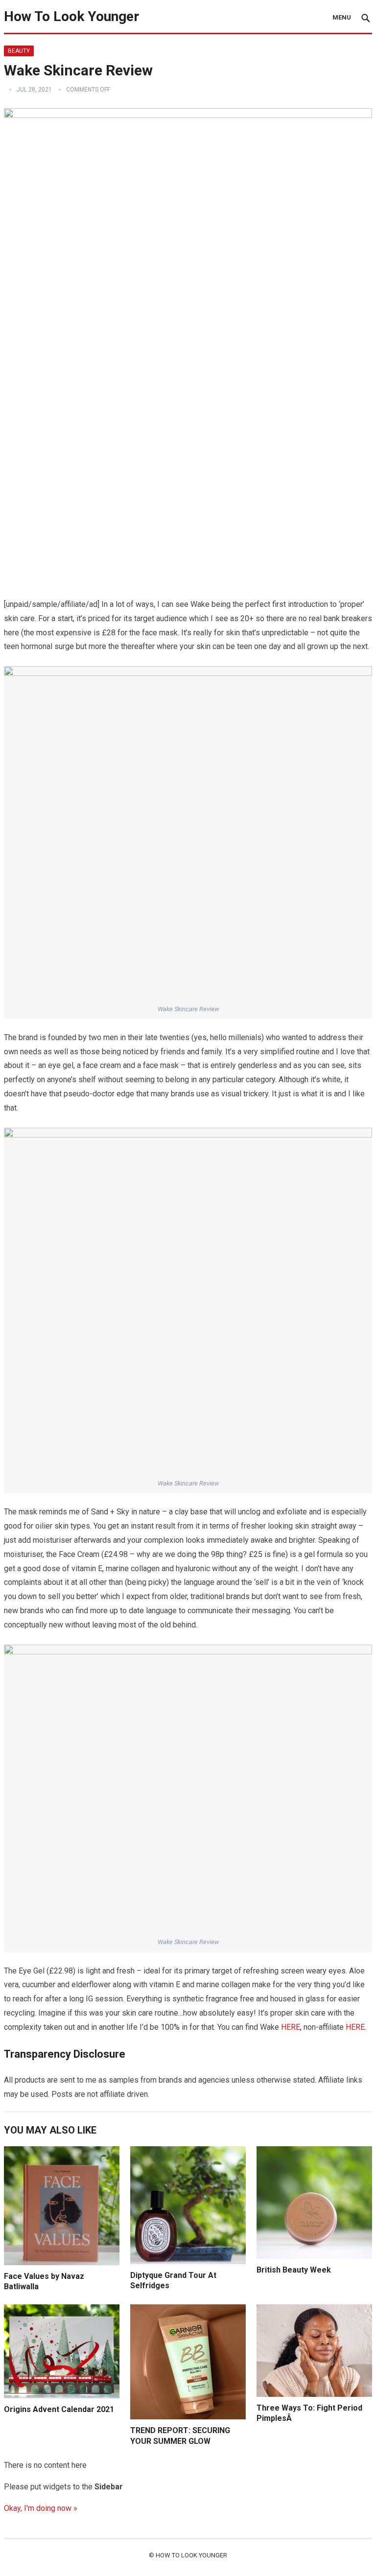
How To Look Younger (71, 16)
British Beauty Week (294, 2270)
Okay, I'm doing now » (41, 2508)
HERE (291, 2027)
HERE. (356, 2027)
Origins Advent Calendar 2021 (59, 2409)
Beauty (19, 51)
